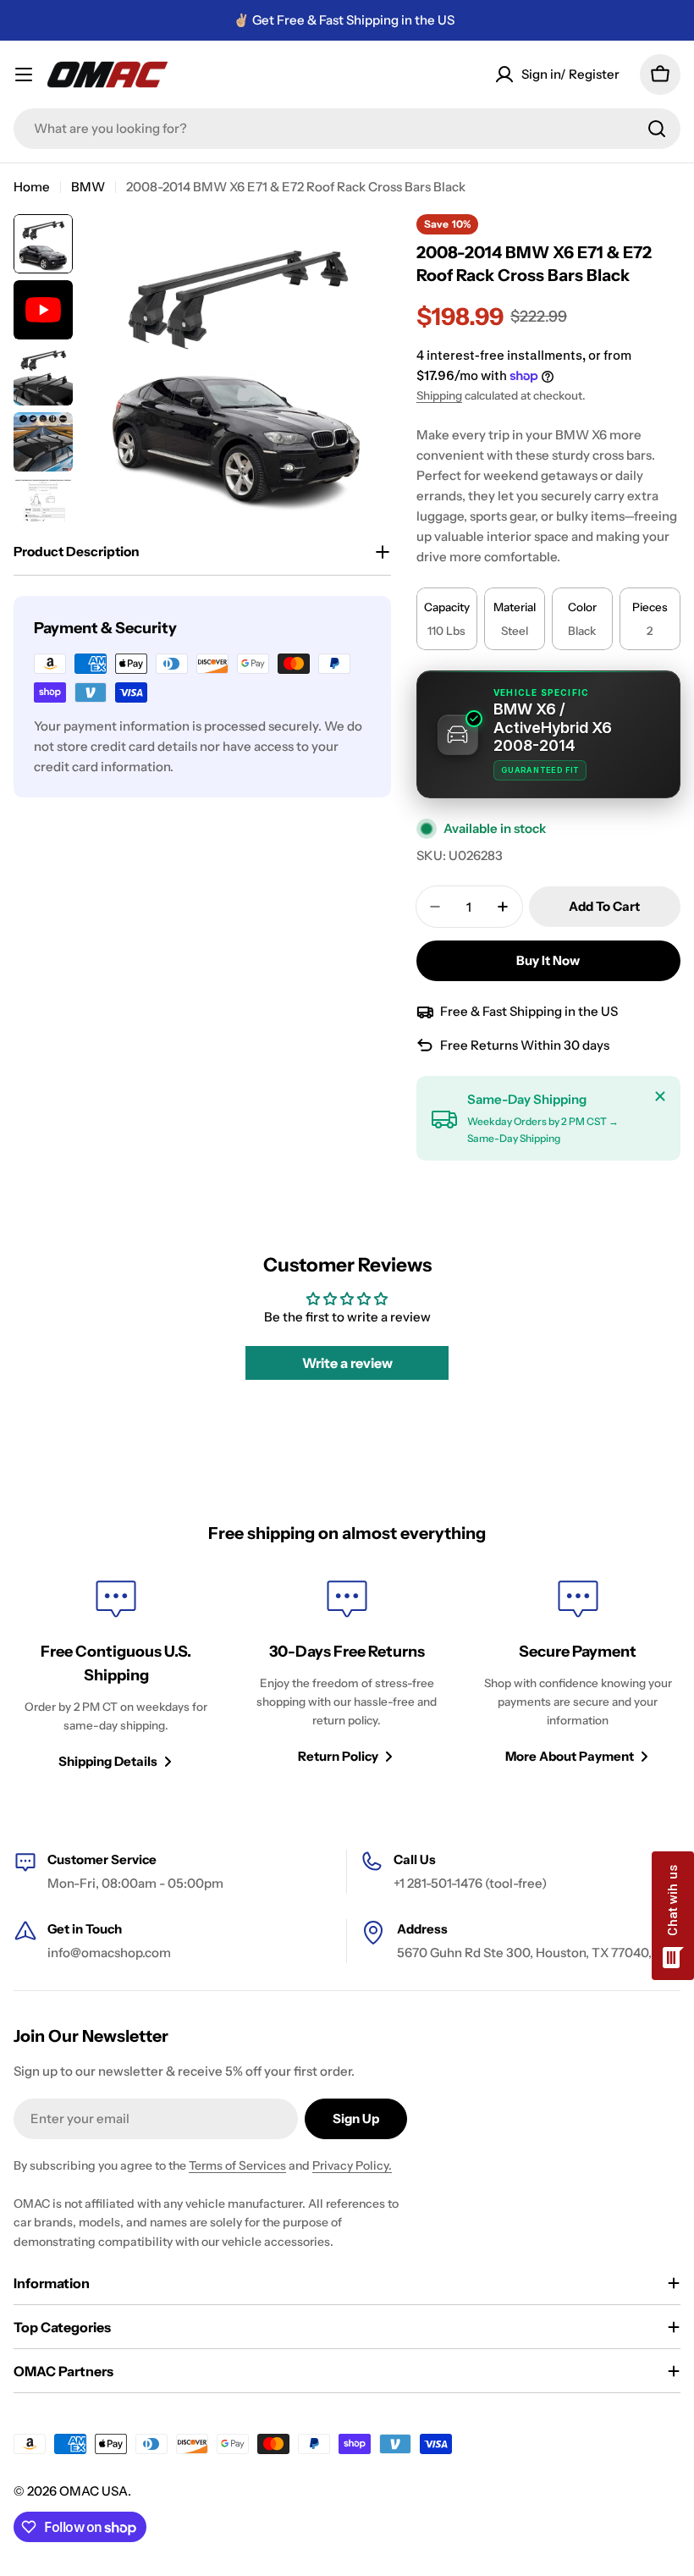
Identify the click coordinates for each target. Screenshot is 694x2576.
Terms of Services (237, 2165)
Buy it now (548, 960)
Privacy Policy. (352, 2165)
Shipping (439, 395)
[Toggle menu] (24, 74)
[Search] (657, 129)
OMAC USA (94, 2491)
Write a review (347, 1363)
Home (32, 187)
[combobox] (347, 129)
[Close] (660, 1096)
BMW (88, 187)
